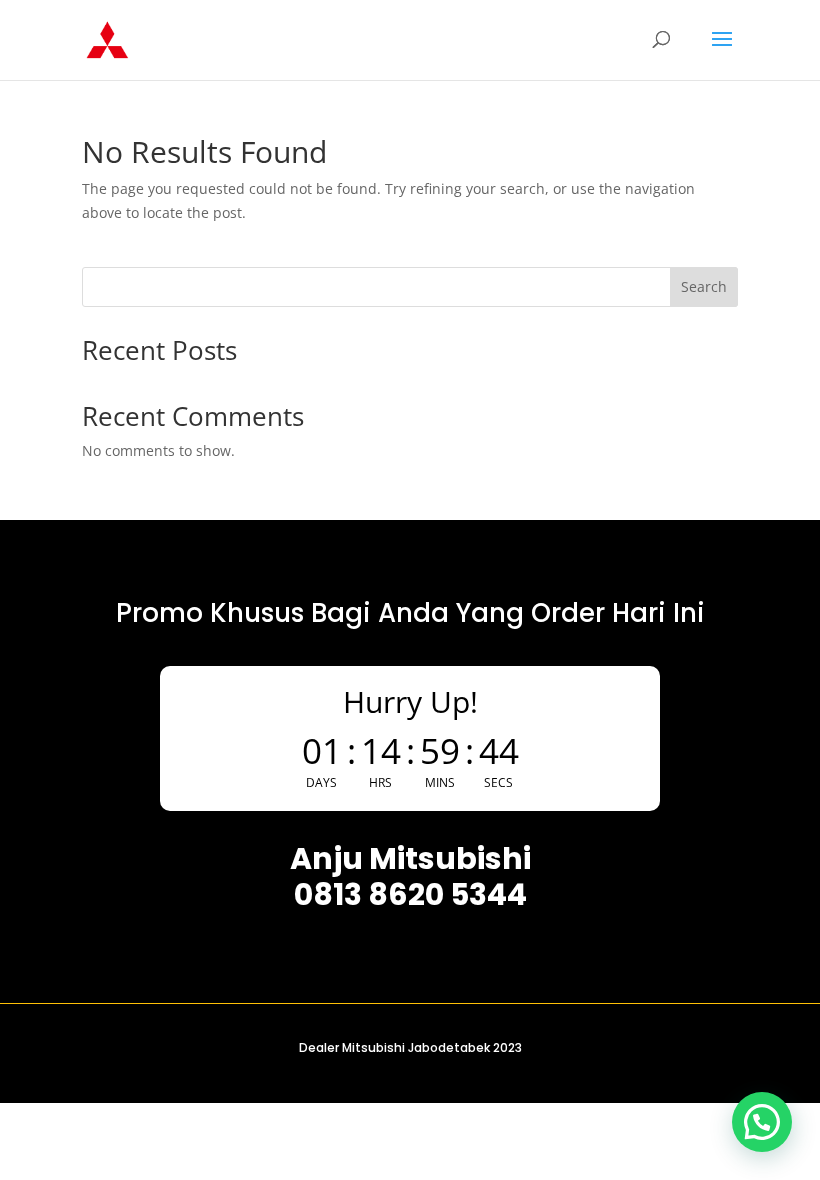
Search (704, 286)
